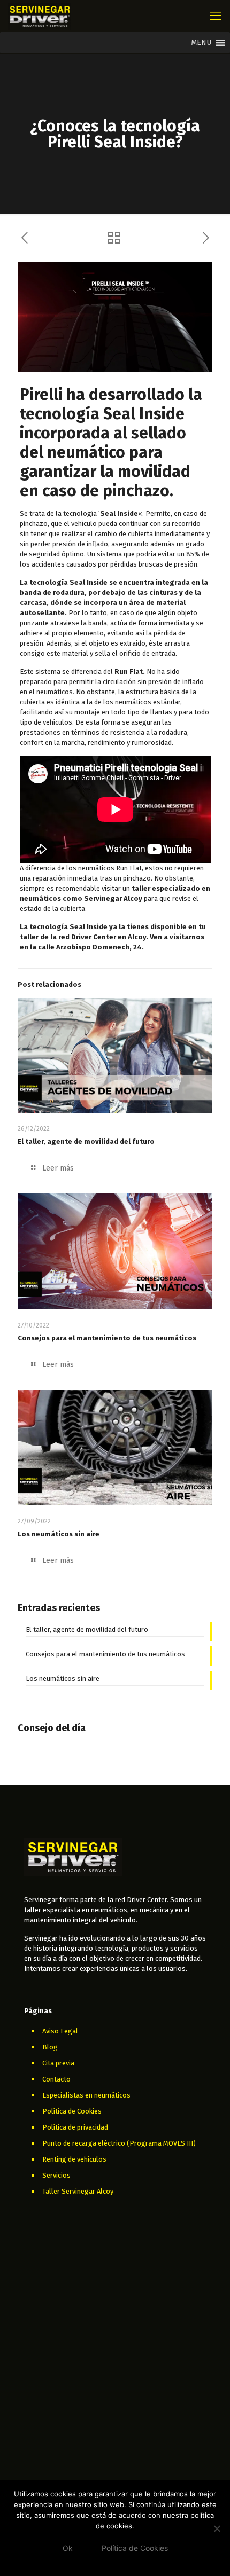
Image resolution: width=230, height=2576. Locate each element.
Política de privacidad (75, 2127)
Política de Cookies (72, 2111)
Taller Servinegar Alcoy (78, 2191)
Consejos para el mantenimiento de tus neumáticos (107, 1338)
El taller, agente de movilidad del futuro (86, 1141)
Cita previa (58, 2063)
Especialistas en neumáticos (86, 2095)
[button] (201, 43)
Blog (50, 2047)
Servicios (56, 2175)
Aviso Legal (60, 2031)
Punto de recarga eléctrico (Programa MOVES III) (119, 2143)
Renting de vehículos (74, 2159)
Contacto (56, 2079)
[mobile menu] (216, 16)
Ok (68, 2548)
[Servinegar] (40, 16)
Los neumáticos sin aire (59, 1534)
